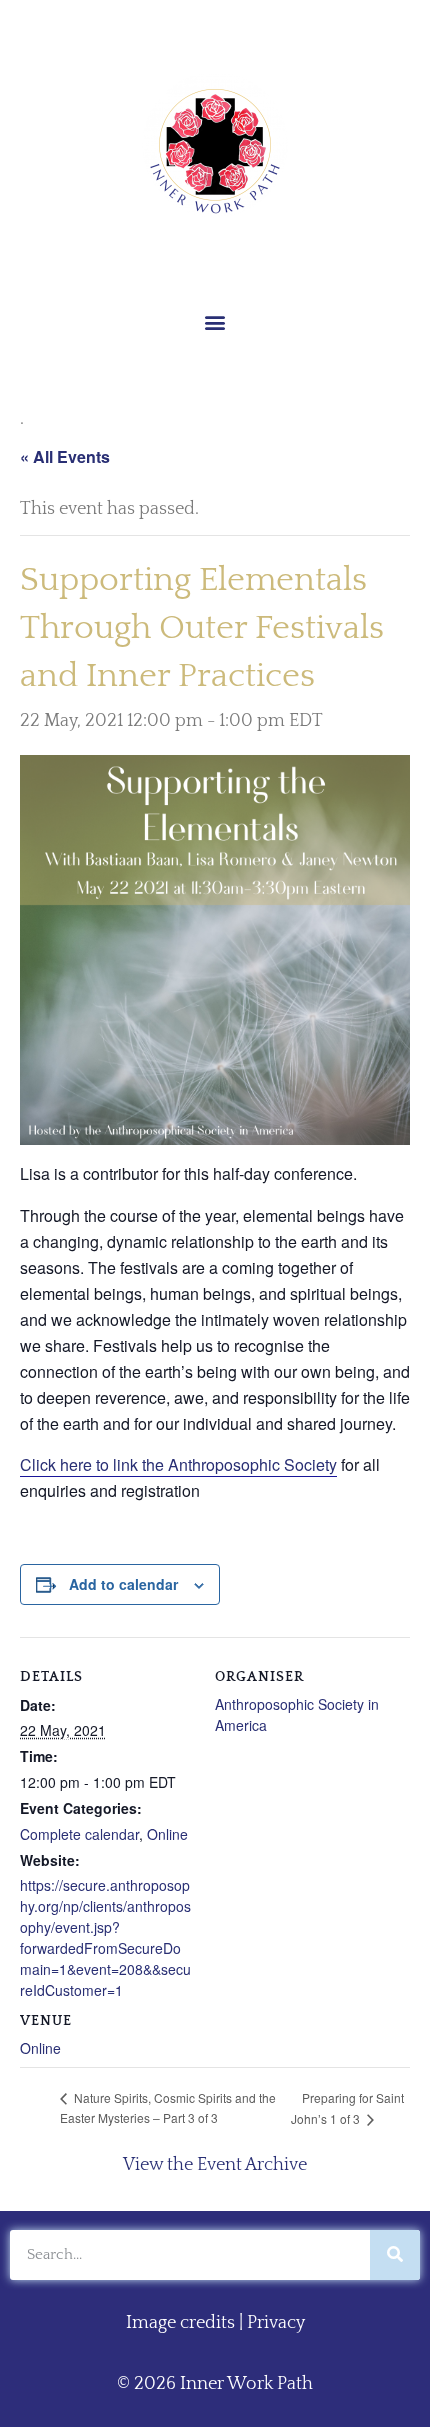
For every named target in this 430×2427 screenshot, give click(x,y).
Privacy (276, 2323)
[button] (215, 321)
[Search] (395, 2255)
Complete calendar (79, 1834)
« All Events (65, 456)
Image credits (180, 2323)
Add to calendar (123, 1584)
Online (167, 1834)
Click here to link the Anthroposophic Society (178, 1464)
